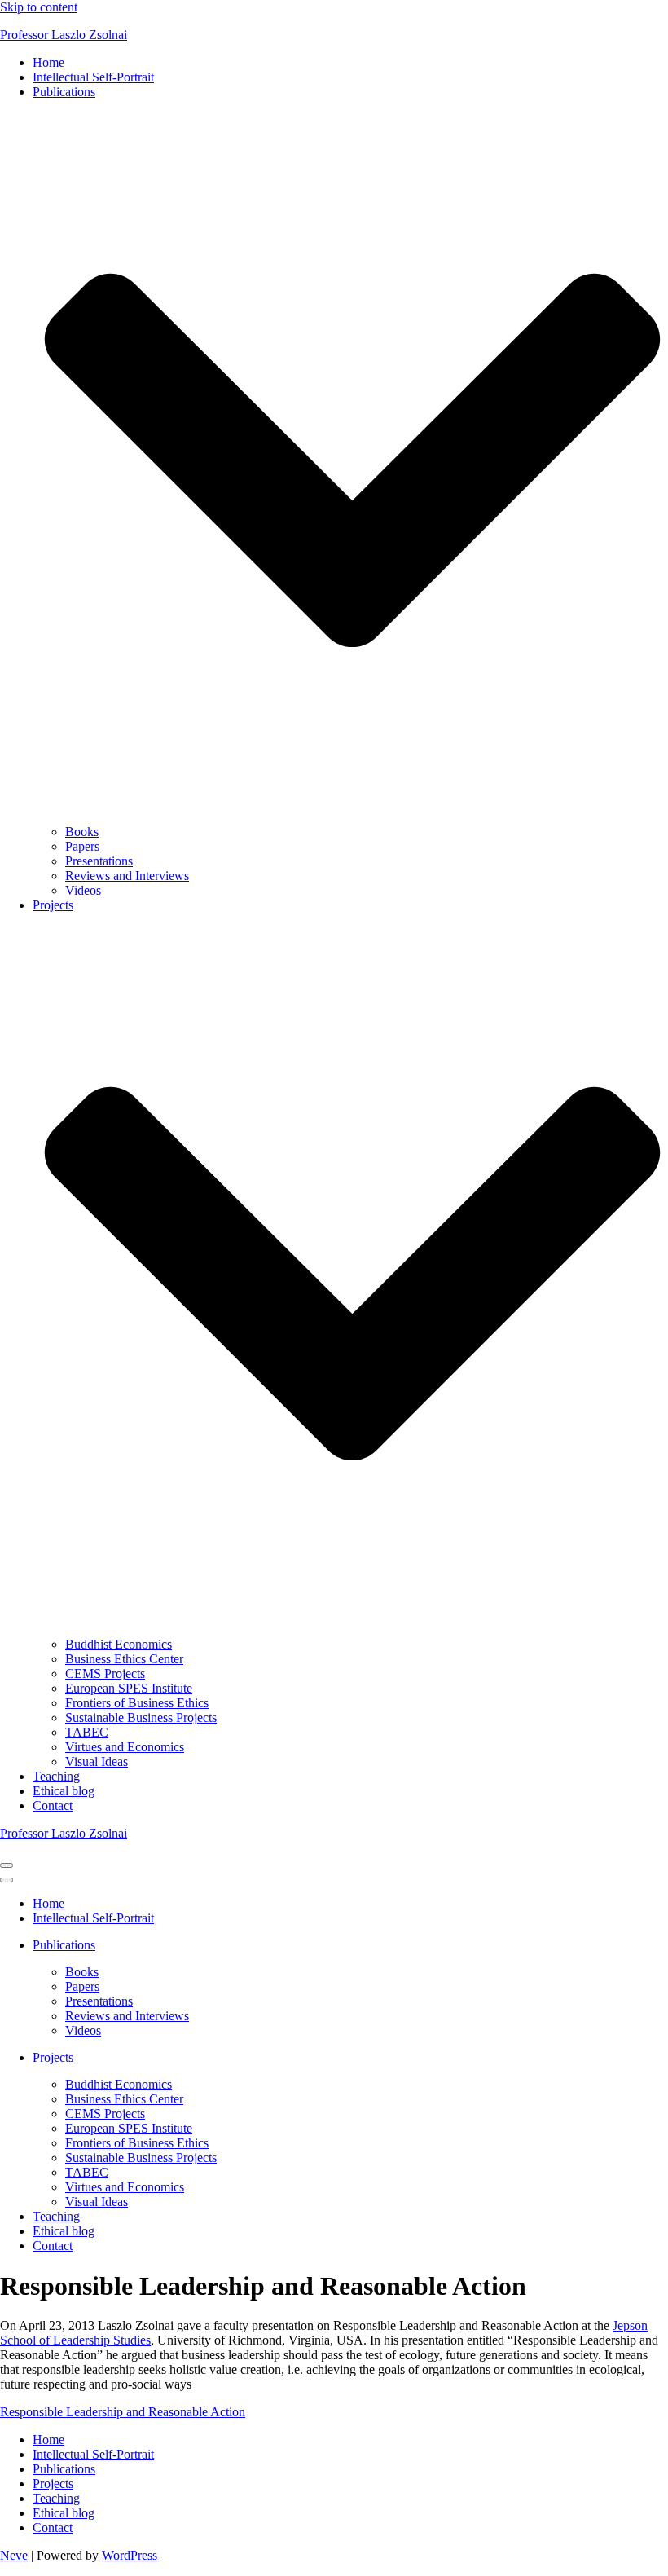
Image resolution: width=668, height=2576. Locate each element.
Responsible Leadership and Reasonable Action (123, 2412)
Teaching (56, 1776)
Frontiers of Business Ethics (137, 1703)
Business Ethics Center (124, 1659)
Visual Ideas (97, 1761)
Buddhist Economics (119, 1644)
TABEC (87, 1732)
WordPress (130, 2555)
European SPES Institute (129, 1688)
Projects (53, 2484)
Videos (83, 890)
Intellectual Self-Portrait (93, 77)
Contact (53, 1805)
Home (48, 62)
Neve (14, 2555)
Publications (64, 2469)
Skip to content (39, 7)
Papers (82, 846)
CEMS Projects (105, 1673)
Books (82, 832)
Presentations (99, 861)
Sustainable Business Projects (141, 1717)
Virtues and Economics (125, 1747)
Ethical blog (64, 1791)
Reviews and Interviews (127, 876)
